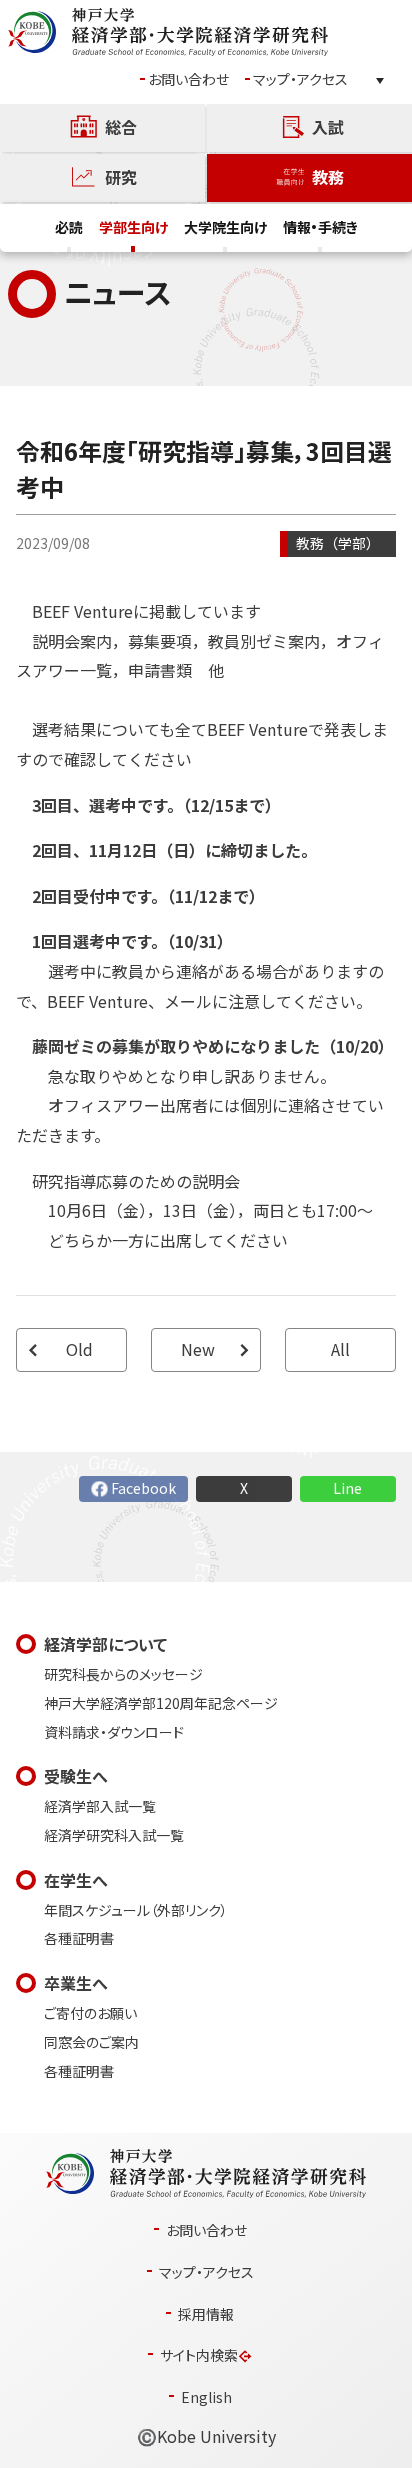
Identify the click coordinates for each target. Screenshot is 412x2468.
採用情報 (206, 2314)
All (340, 1349)
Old (79, 1349)
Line (347, 1488)
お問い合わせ (188, 79)
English (206, 2397)
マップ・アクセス (300, 79)
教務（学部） (338, 543)
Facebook (143, 1488)
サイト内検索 (199, 2355)
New (198, 1349)
